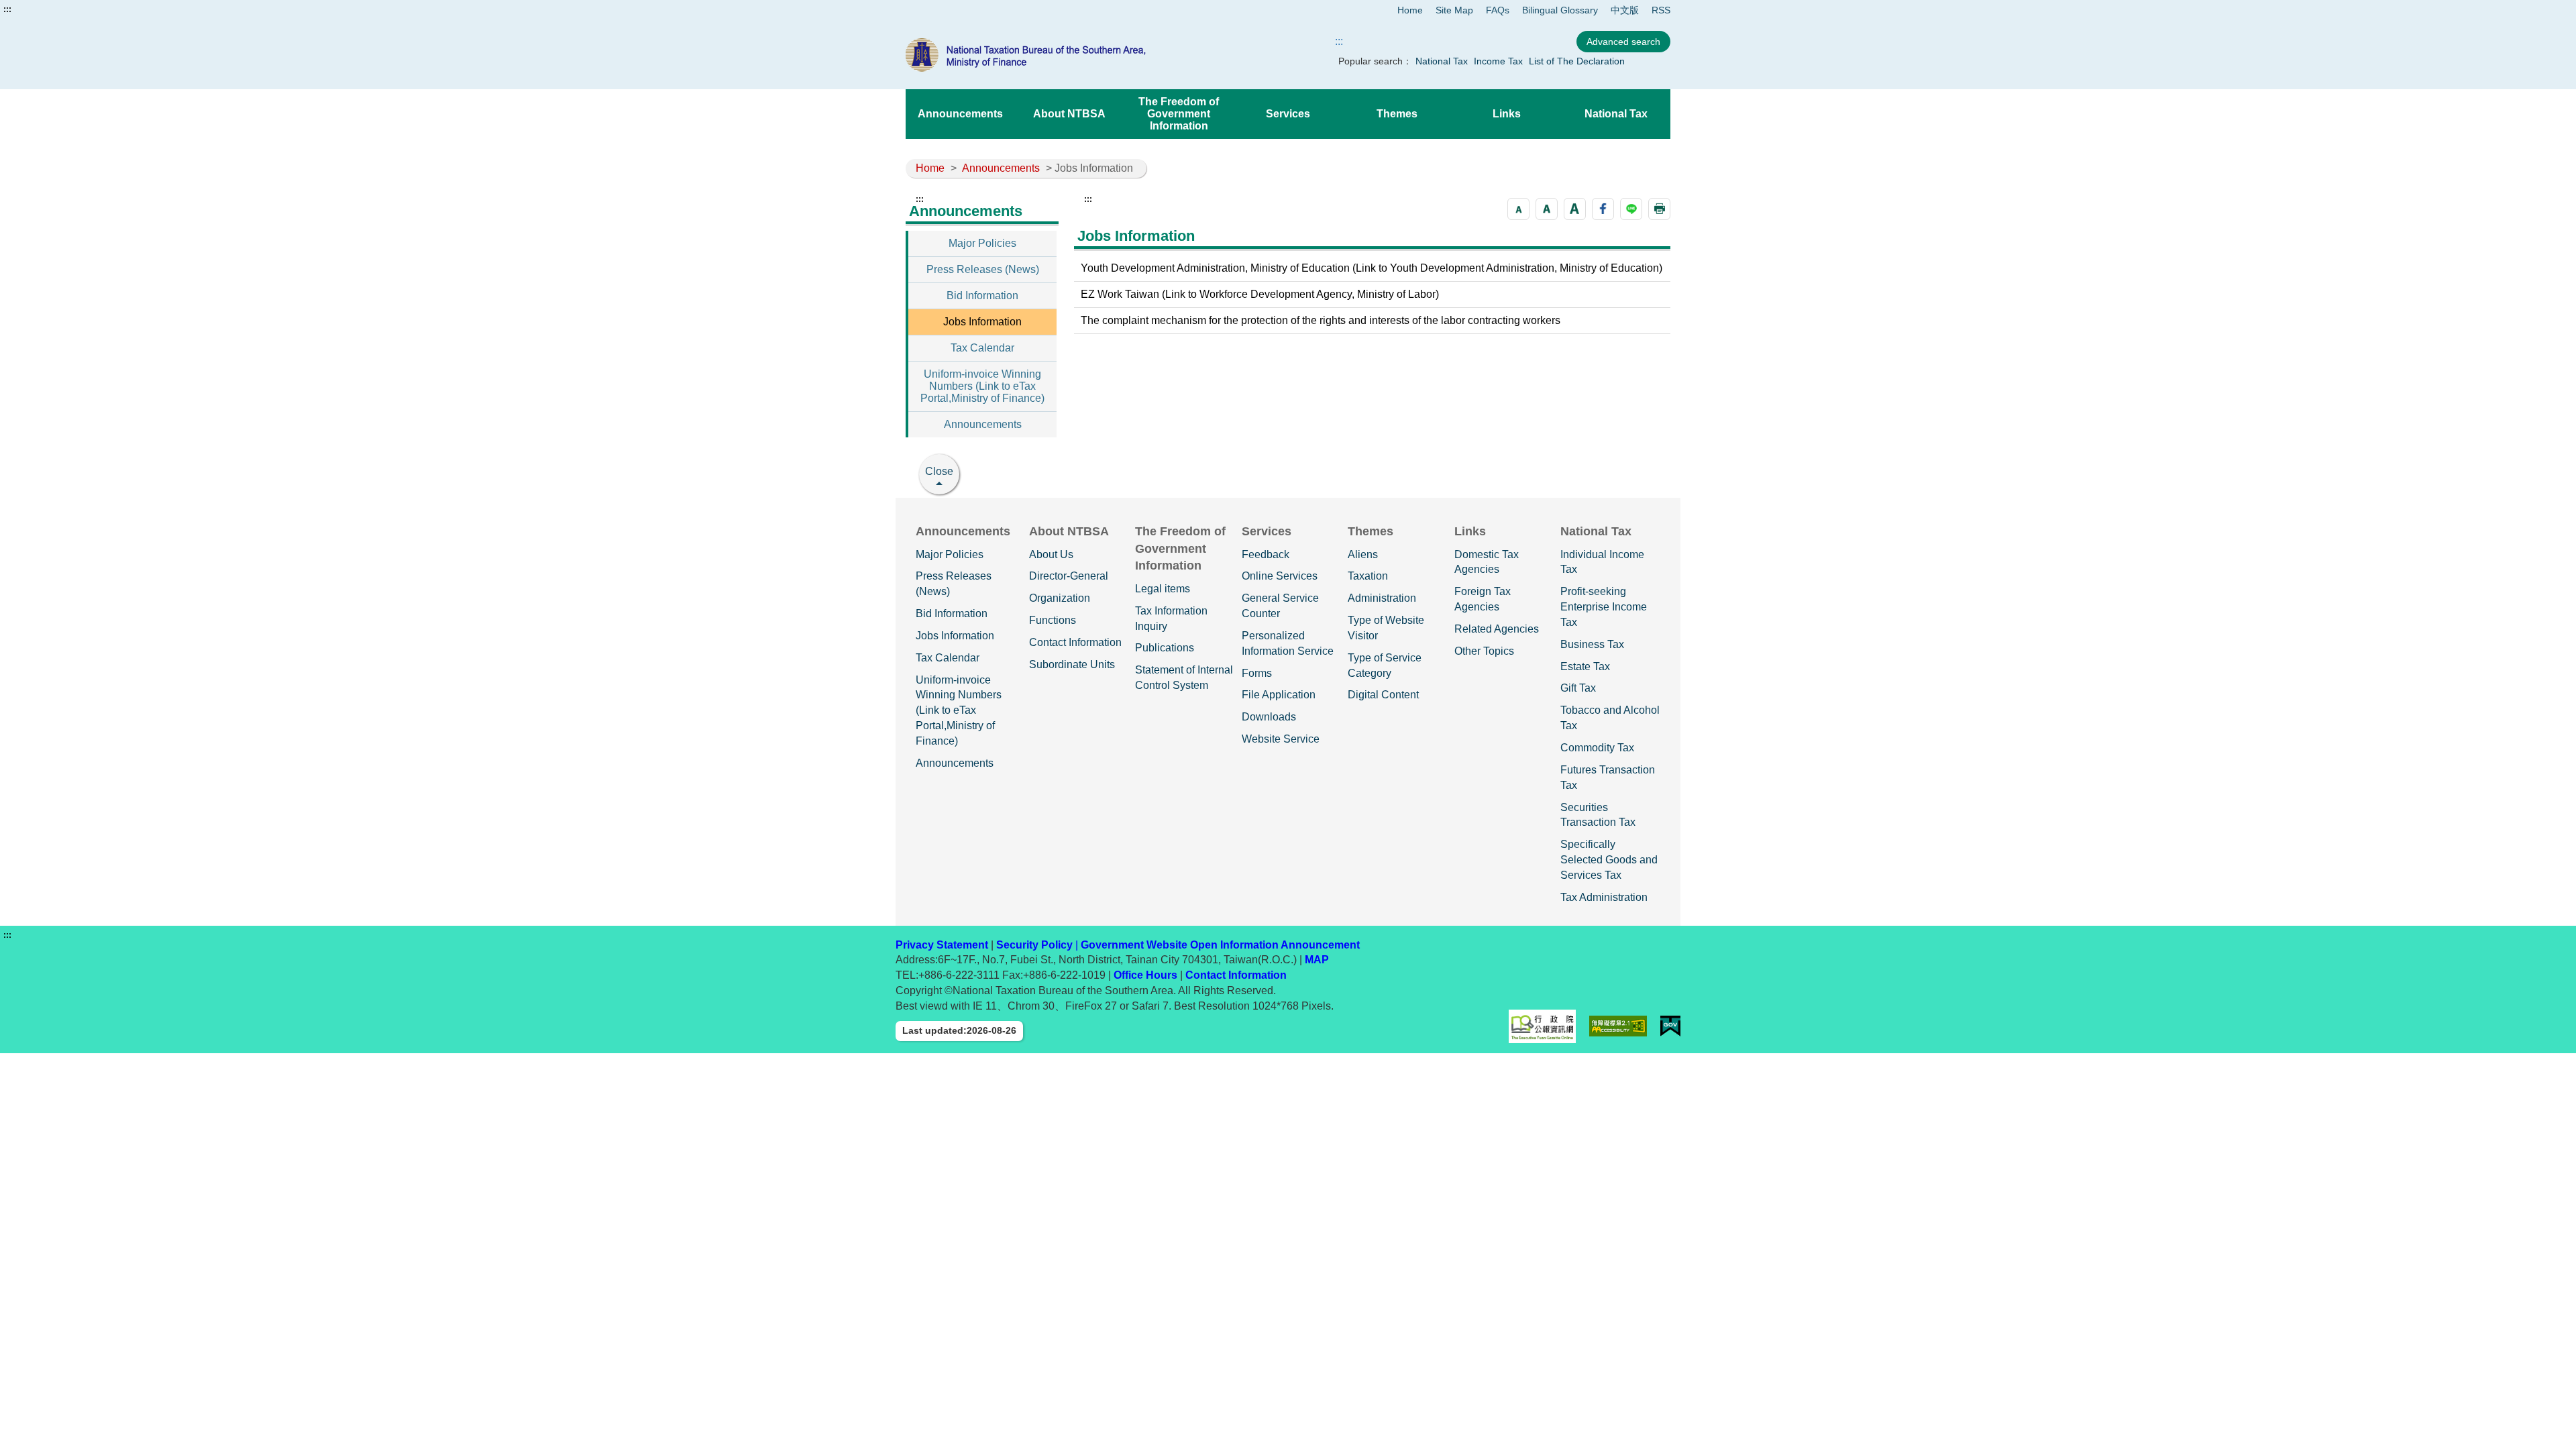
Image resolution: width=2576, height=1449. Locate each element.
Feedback (1266, 554)
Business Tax (1592, 644)
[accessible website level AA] (1618, 1026)
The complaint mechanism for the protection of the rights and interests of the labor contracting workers (1321, 320)
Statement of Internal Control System (1184, 678)
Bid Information (982, 296)
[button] (1518, 209)
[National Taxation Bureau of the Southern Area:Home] (1059, 55)
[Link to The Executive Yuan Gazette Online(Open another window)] (1542, 1026)
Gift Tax (1578, 688)
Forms (1257, 673)
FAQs (1498, 10)
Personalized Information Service (1288, 643)
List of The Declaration (1577, 61)
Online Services (1280, 576)
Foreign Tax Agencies (1483, 599)
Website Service (1281, 739)
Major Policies (982, 243)
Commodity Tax (1597, 748)
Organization (1060, 598)
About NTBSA (1069, 114)
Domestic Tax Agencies (1487, 562)
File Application (1279, 695)
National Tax (1442, 61)
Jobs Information (982, 322)
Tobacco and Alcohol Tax (1610, 718)
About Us (1051, 554)
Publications (1165, 648)
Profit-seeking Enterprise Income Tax (1604, 607)
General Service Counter (1280, 606)
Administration (1382, 598)
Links (1507, 114)
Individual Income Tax (1602, 562)
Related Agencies (1497, 629)
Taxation (1368, 576)
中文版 (1625, 10)
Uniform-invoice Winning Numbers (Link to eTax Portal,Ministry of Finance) (982, 386)
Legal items (1163, 589)
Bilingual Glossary (1560, 10)
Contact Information (1075, 642)
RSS (1661, 10)
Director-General (1069, 576)
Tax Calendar (982, 348)
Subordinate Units (1072, 664)
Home (1410, 10)
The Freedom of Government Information (1179, 114)
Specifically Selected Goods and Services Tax (1609, 860)
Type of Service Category (1385, 665)
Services (1288, 114)
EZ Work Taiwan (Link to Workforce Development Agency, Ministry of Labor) (1260, 294)
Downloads (1269, 717)
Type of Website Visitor (1386, 628)
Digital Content (1383, 695)
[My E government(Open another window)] (1670, 1026)
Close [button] (939, 471)
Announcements (960, 114)
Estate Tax (1585, 666)
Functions (1053, 620)
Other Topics (1484, 651)
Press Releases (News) (983, 269)
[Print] (1659, 209)
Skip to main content (50, 9)
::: (7, 9)
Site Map (1454, 10)
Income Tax (1498, 61)
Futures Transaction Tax (1608, 777)
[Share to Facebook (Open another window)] (1603, 209)
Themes (1397, 114)
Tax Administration (1604, 897)
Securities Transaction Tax (1598, 815)
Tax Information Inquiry (1171, 619)
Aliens (1363, 554)
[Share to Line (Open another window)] (1631, 209)
